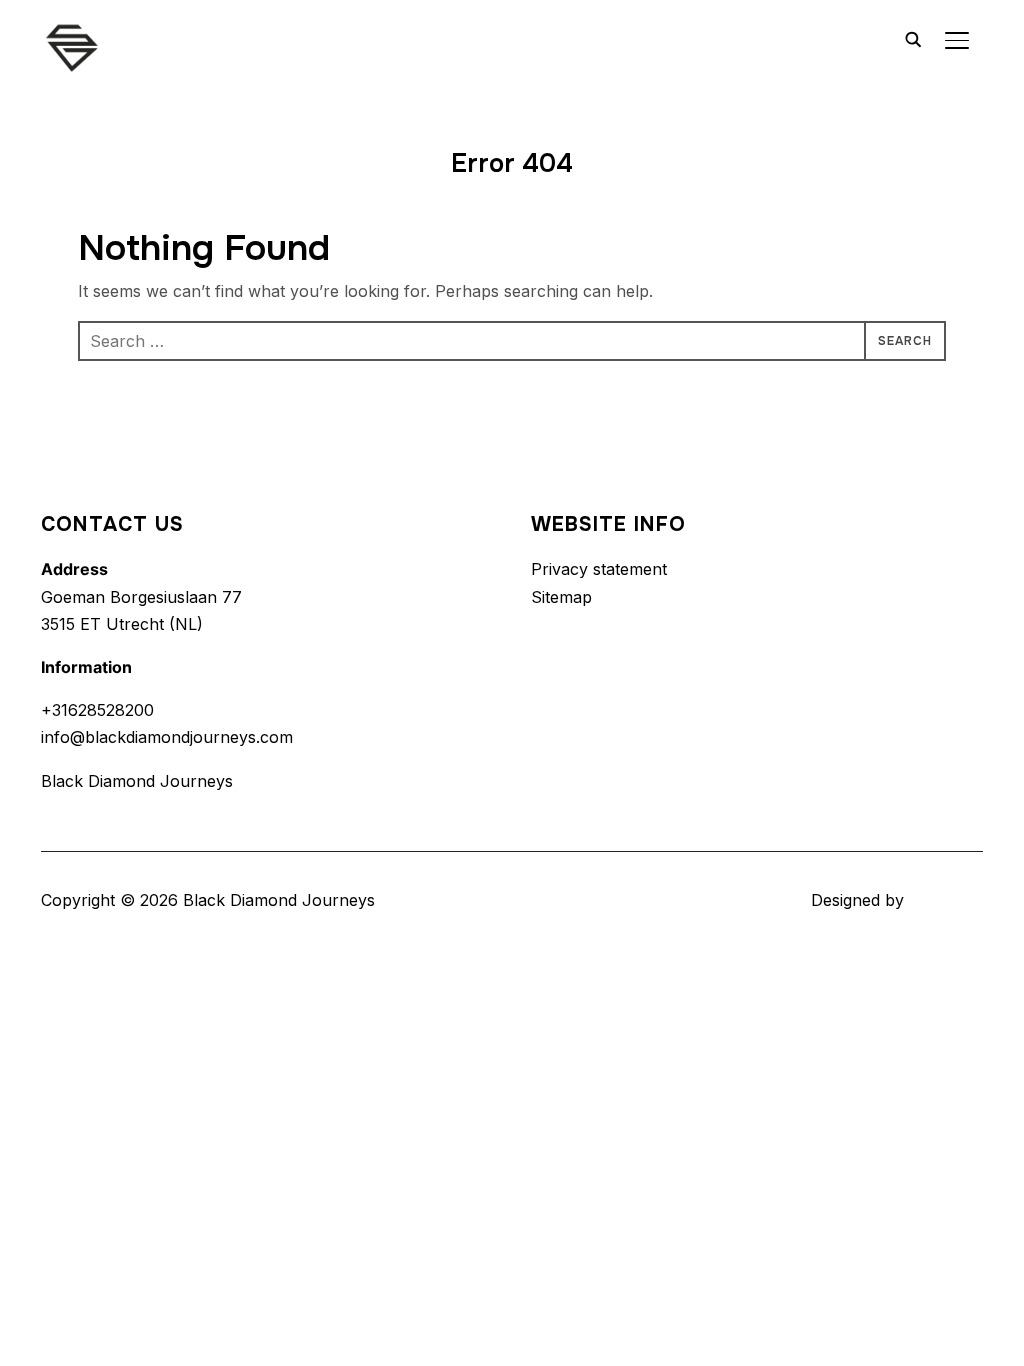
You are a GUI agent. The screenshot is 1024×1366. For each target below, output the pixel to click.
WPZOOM (946, 900)
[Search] (913, 38)
